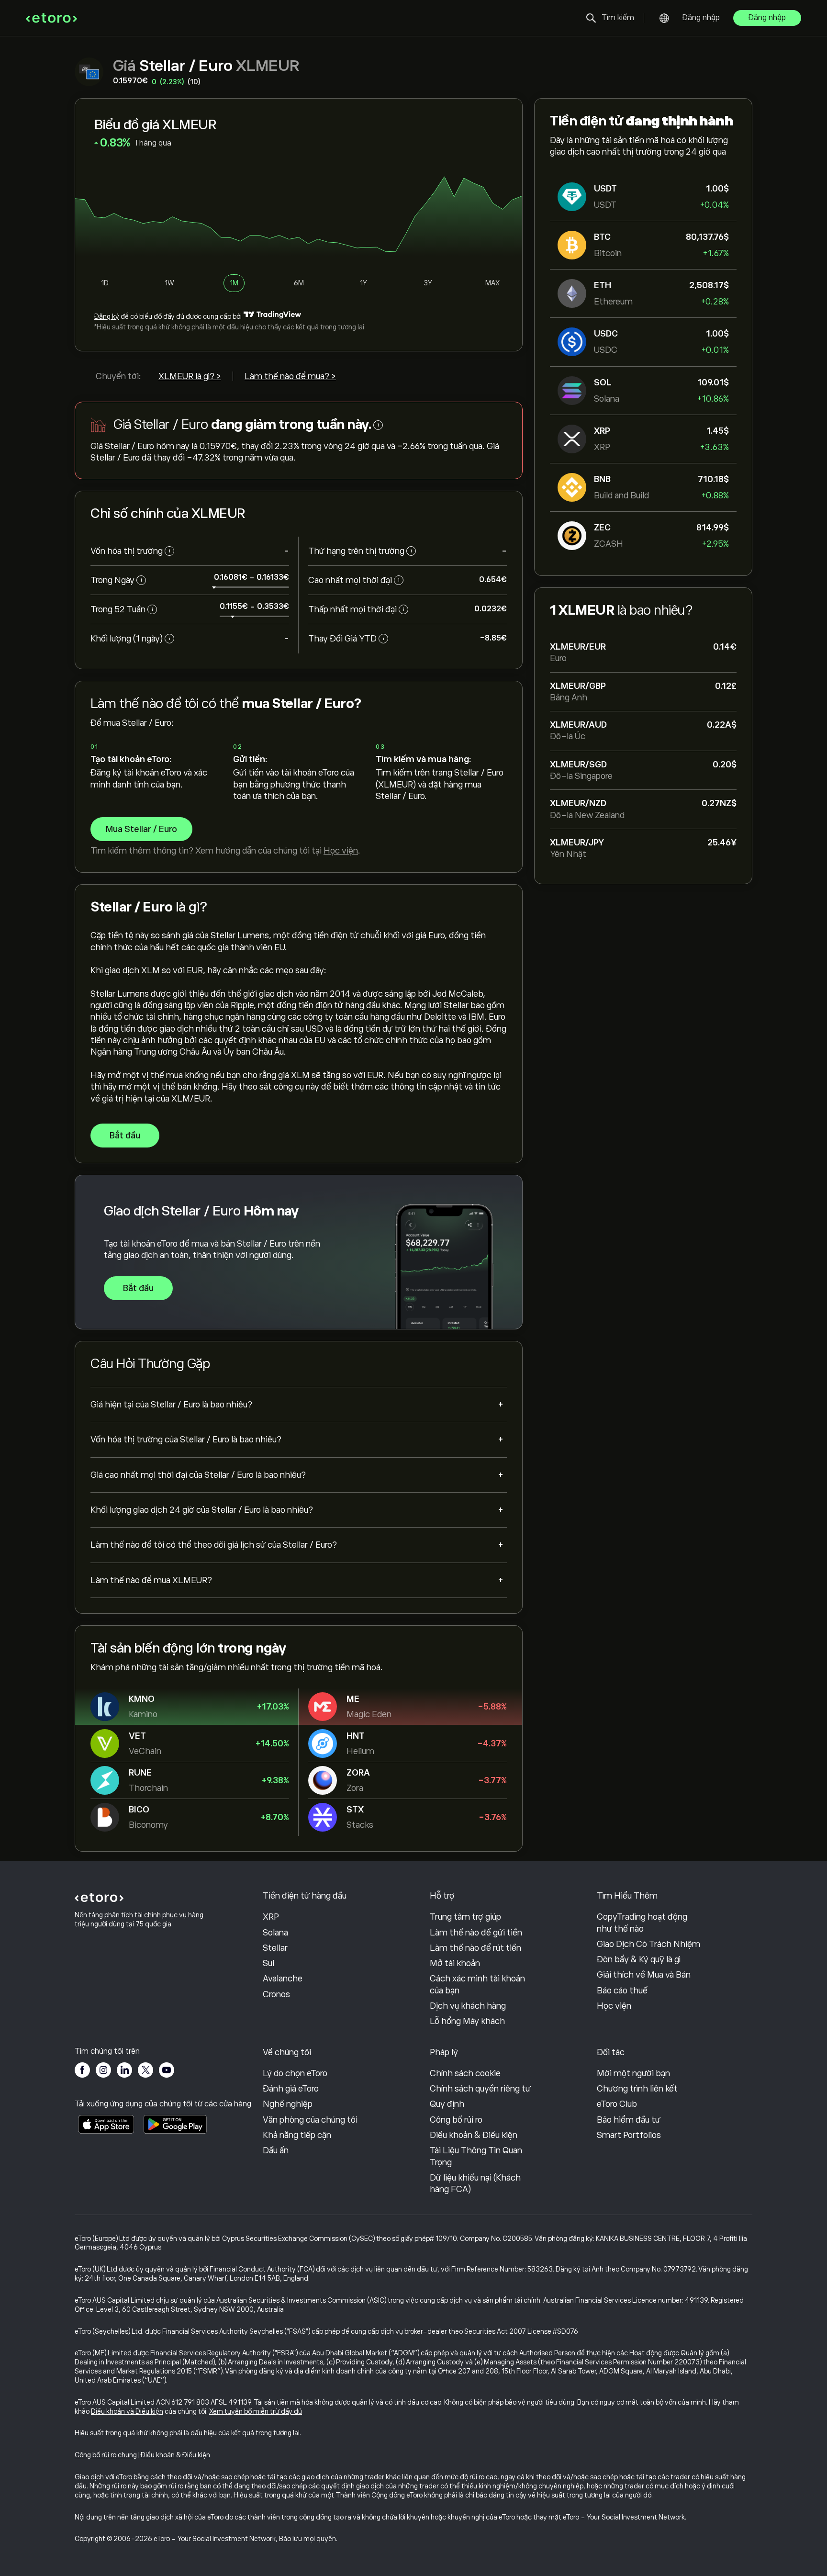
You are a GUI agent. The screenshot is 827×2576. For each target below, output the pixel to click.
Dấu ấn (276, 2150)
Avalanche (283, 1979)
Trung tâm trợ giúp (465, 1917)
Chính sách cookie (465, 2073)
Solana (275, 1933)
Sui (268, 1963)
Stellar (275, 1948)
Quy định (447, 2104)
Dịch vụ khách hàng (468, 2006)
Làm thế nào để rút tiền (475, 1948)
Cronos (276, 1994)
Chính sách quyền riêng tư (480, 2089)
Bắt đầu (125, 1136)
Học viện (341, 851)
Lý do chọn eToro (295, 2073)
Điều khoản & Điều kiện (474, 2135)
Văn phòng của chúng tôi (310, 2120)
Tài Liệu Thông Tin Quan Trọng (476, 2156)
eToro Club (617, 2104)
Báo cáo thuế (622, 1991)
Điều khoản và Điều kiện (127, 2411)
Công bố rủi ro (456, 2120)
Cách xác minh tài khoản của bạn (477, 1984)
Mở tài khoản (455, 1963)
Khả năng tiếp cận (297, 2135)
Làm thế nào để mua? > (290, 376)
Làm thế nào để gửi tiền (476, 1933)
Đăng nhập (701, 18)
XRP (271, 1917)
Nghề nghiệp (288, 2104)
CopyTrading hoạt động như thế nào (642, 1923)
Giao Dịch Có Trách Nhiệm (648, 1944)
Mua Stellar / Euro (141, 829)
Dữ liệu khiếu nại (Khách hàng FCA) (475, 2183)
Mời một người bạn (633, 2073)
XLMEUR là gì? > (190, 376)
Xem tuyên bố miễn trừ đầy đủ (256, 2411)
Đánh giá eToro (291, 2089)
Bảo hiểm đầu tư (629, 2120)
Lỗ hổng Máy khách (467, 2021)
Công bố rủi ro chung (106, 2455)
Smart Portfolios (629, 2135)
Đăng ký (107, 316)
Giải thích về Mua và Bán (644, 1975)
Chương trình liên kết (637, 2089)
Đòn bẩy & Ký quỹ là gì (639, 1959)
